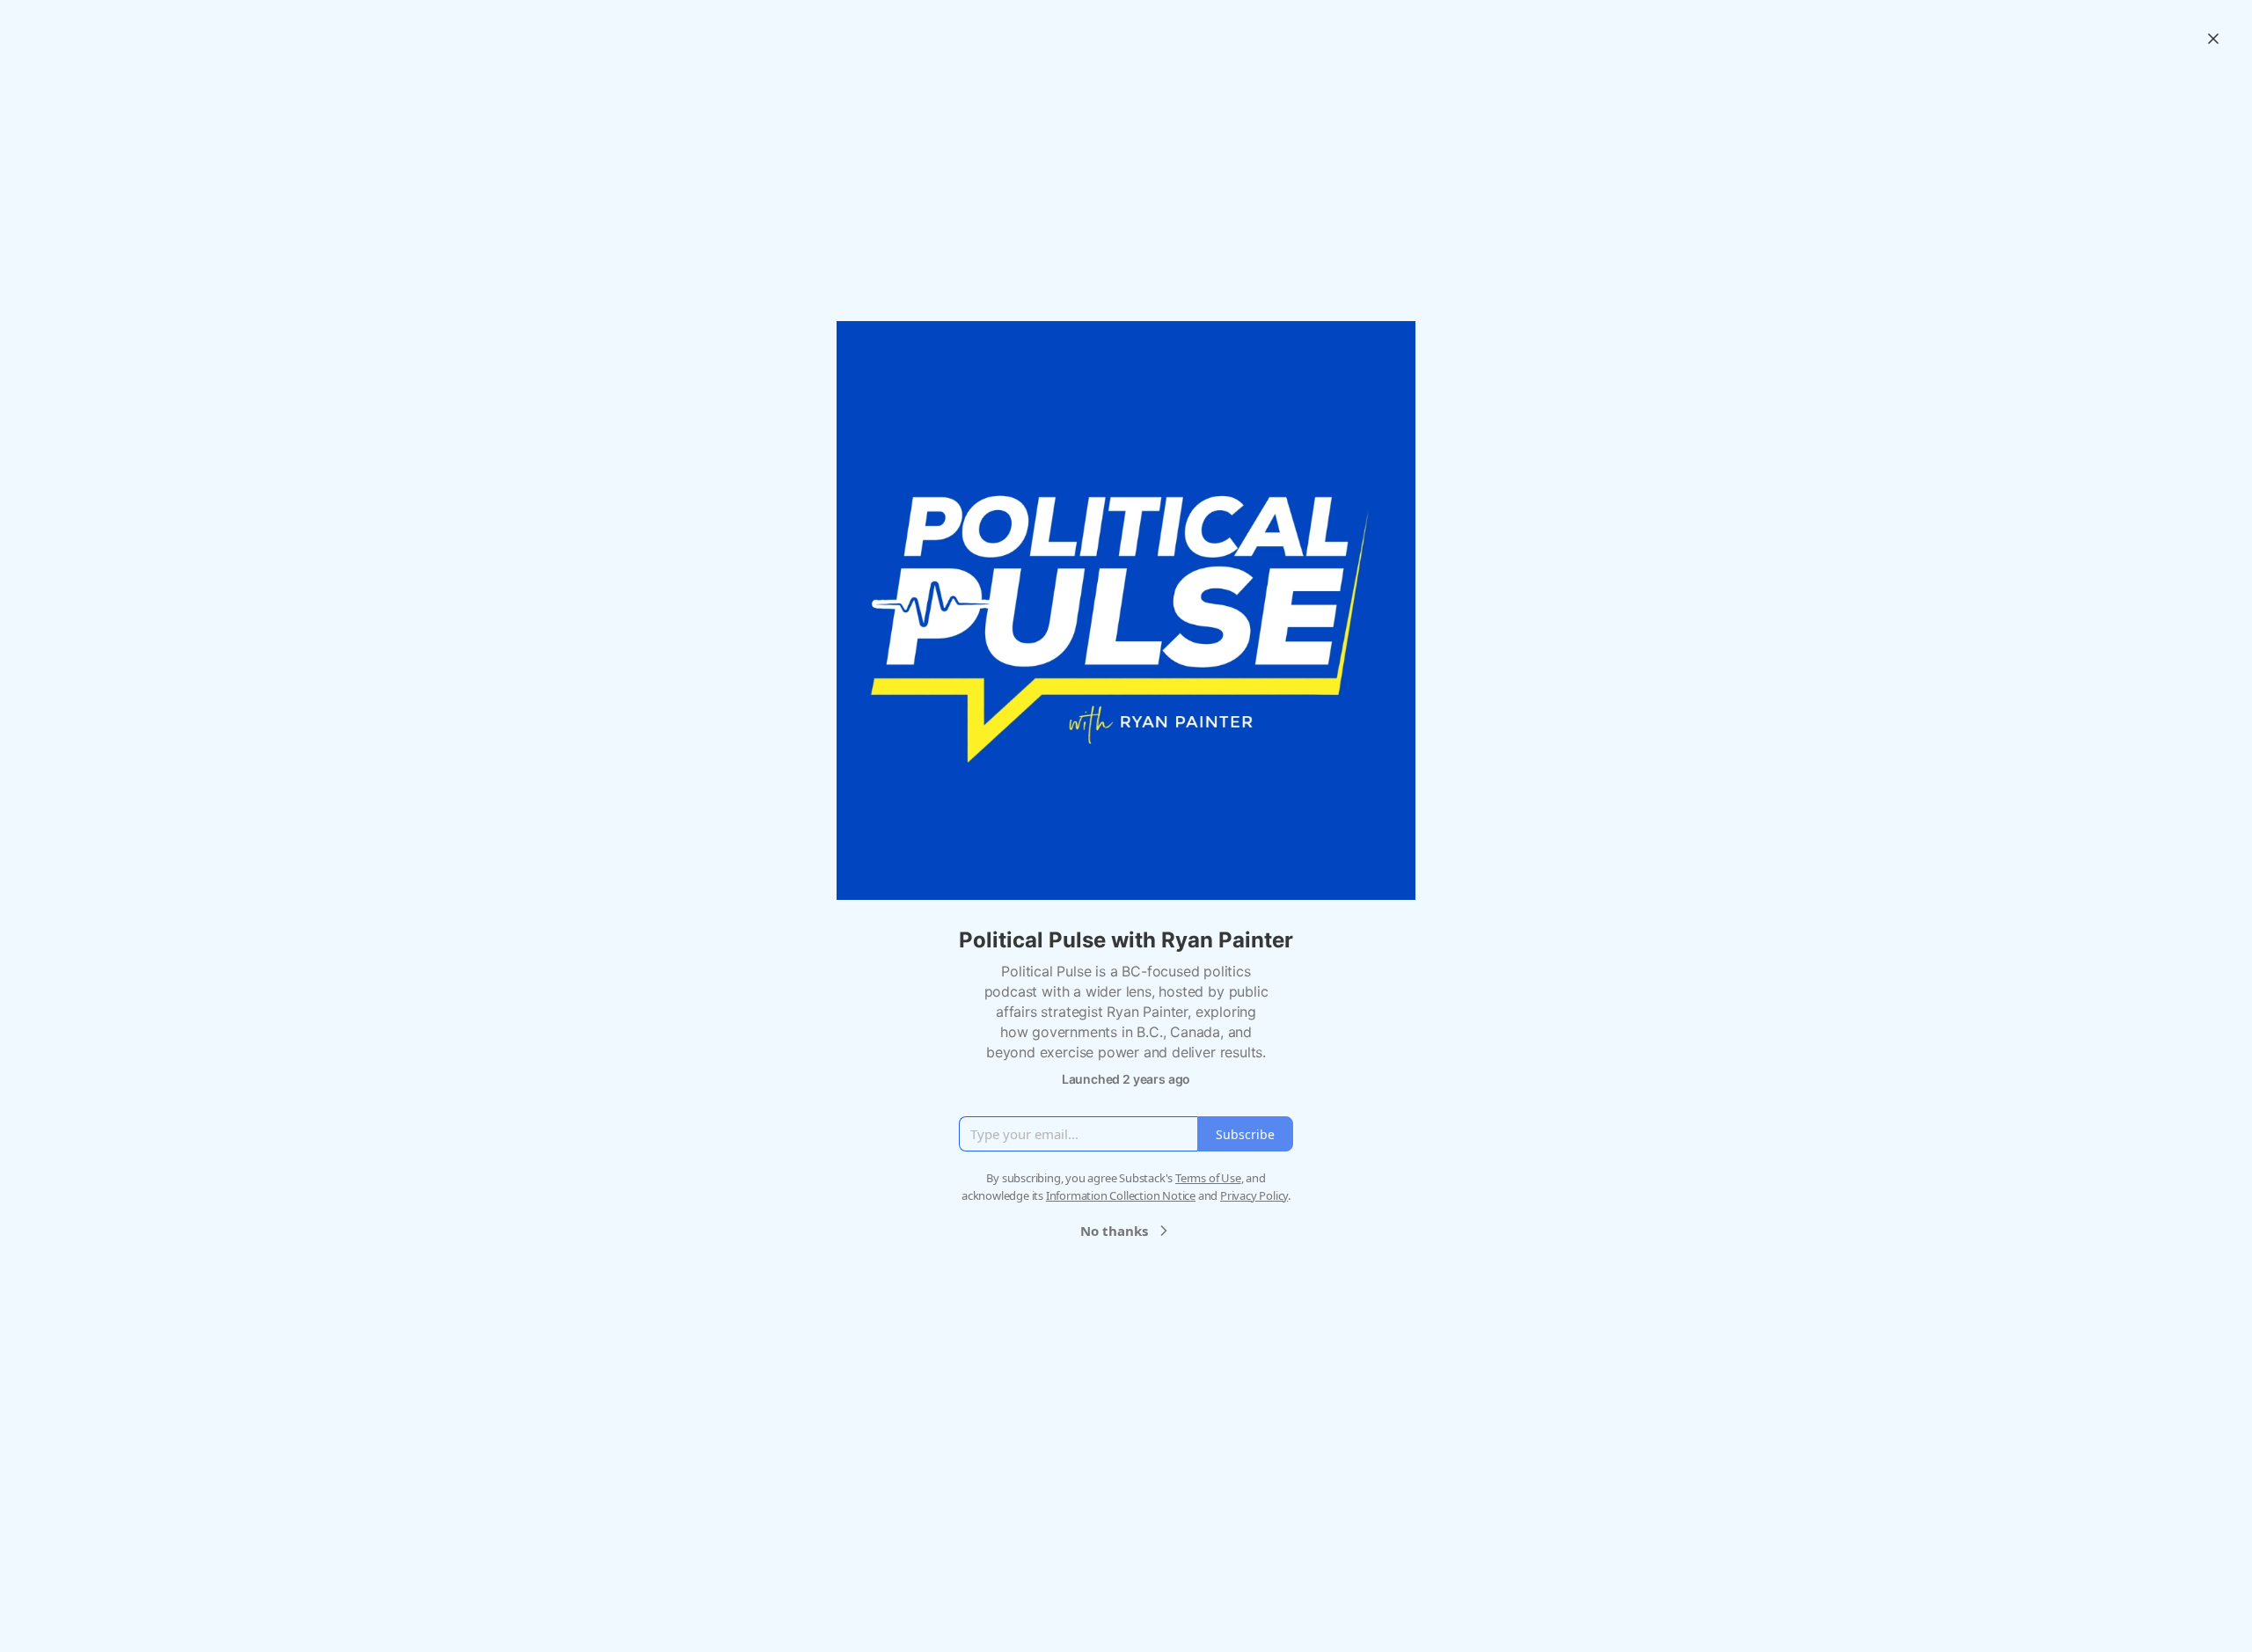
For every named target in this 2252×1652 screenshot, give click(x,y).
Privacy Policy (1254, 1195)
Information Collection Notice (1121, 1195)
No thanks (1114, 1231)
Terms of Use (1208, 1178)
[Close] (2213, 39)
